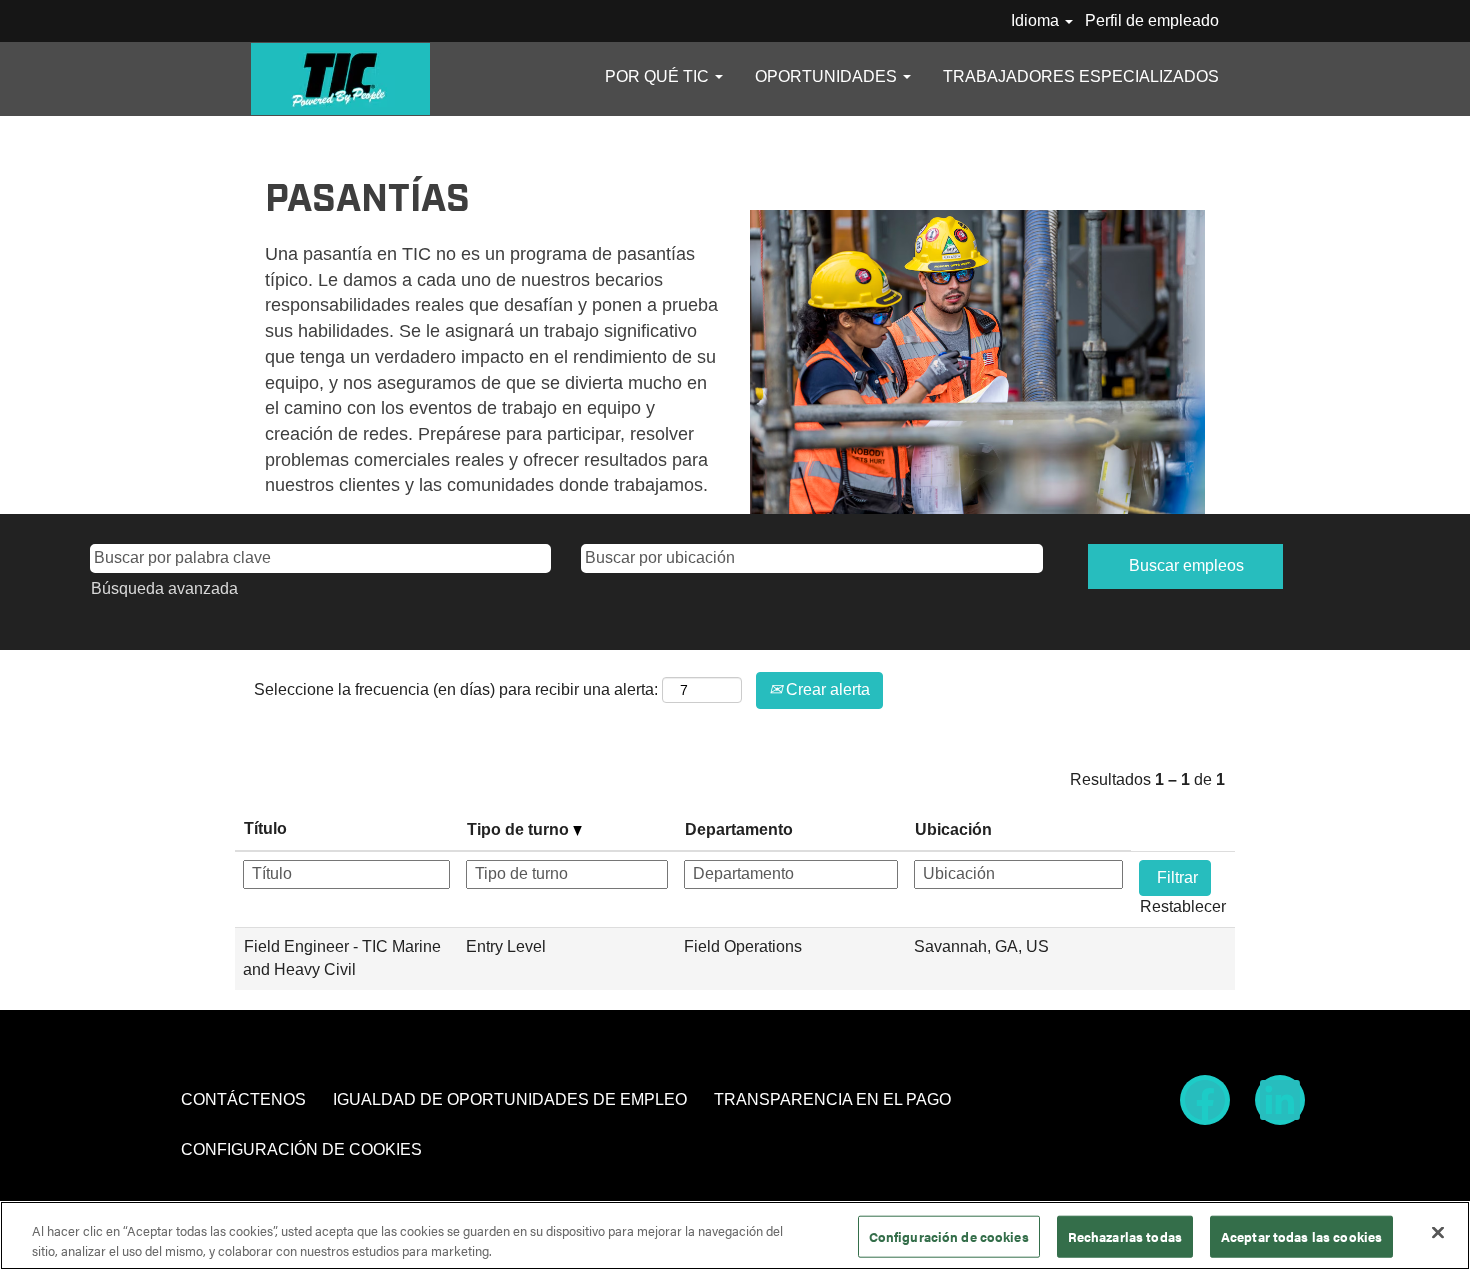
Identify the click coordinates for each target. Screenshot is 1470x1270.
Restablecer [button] (1183, 906)
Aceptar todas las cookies (1301, 1236)
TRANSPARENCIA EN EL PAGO (832, 1099)
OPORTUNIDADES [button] (828, 76)
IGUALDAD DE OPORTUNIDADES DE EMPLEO (510, 1099)
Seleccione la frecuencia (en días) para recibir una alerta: (456, 689)
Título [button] (265, 828)
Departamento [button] (739, 829)
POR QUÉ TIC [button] (659, 76)
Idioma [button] (1037, 20)
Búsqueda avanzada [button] (164, 588)
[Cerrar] (1438, 1233)
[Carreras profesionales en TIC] (340, 79)
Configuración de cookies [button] (301, 1149)
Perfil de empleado (1152, 20)
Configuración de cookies (949, 1236)
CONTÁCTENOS (243, 1099)
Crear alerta (826, 689)
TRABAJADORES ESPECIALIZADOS (1081, 76)
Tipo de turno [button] (520, 829)
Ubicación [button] (953, 829)
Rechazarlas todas (1125, 1236)
